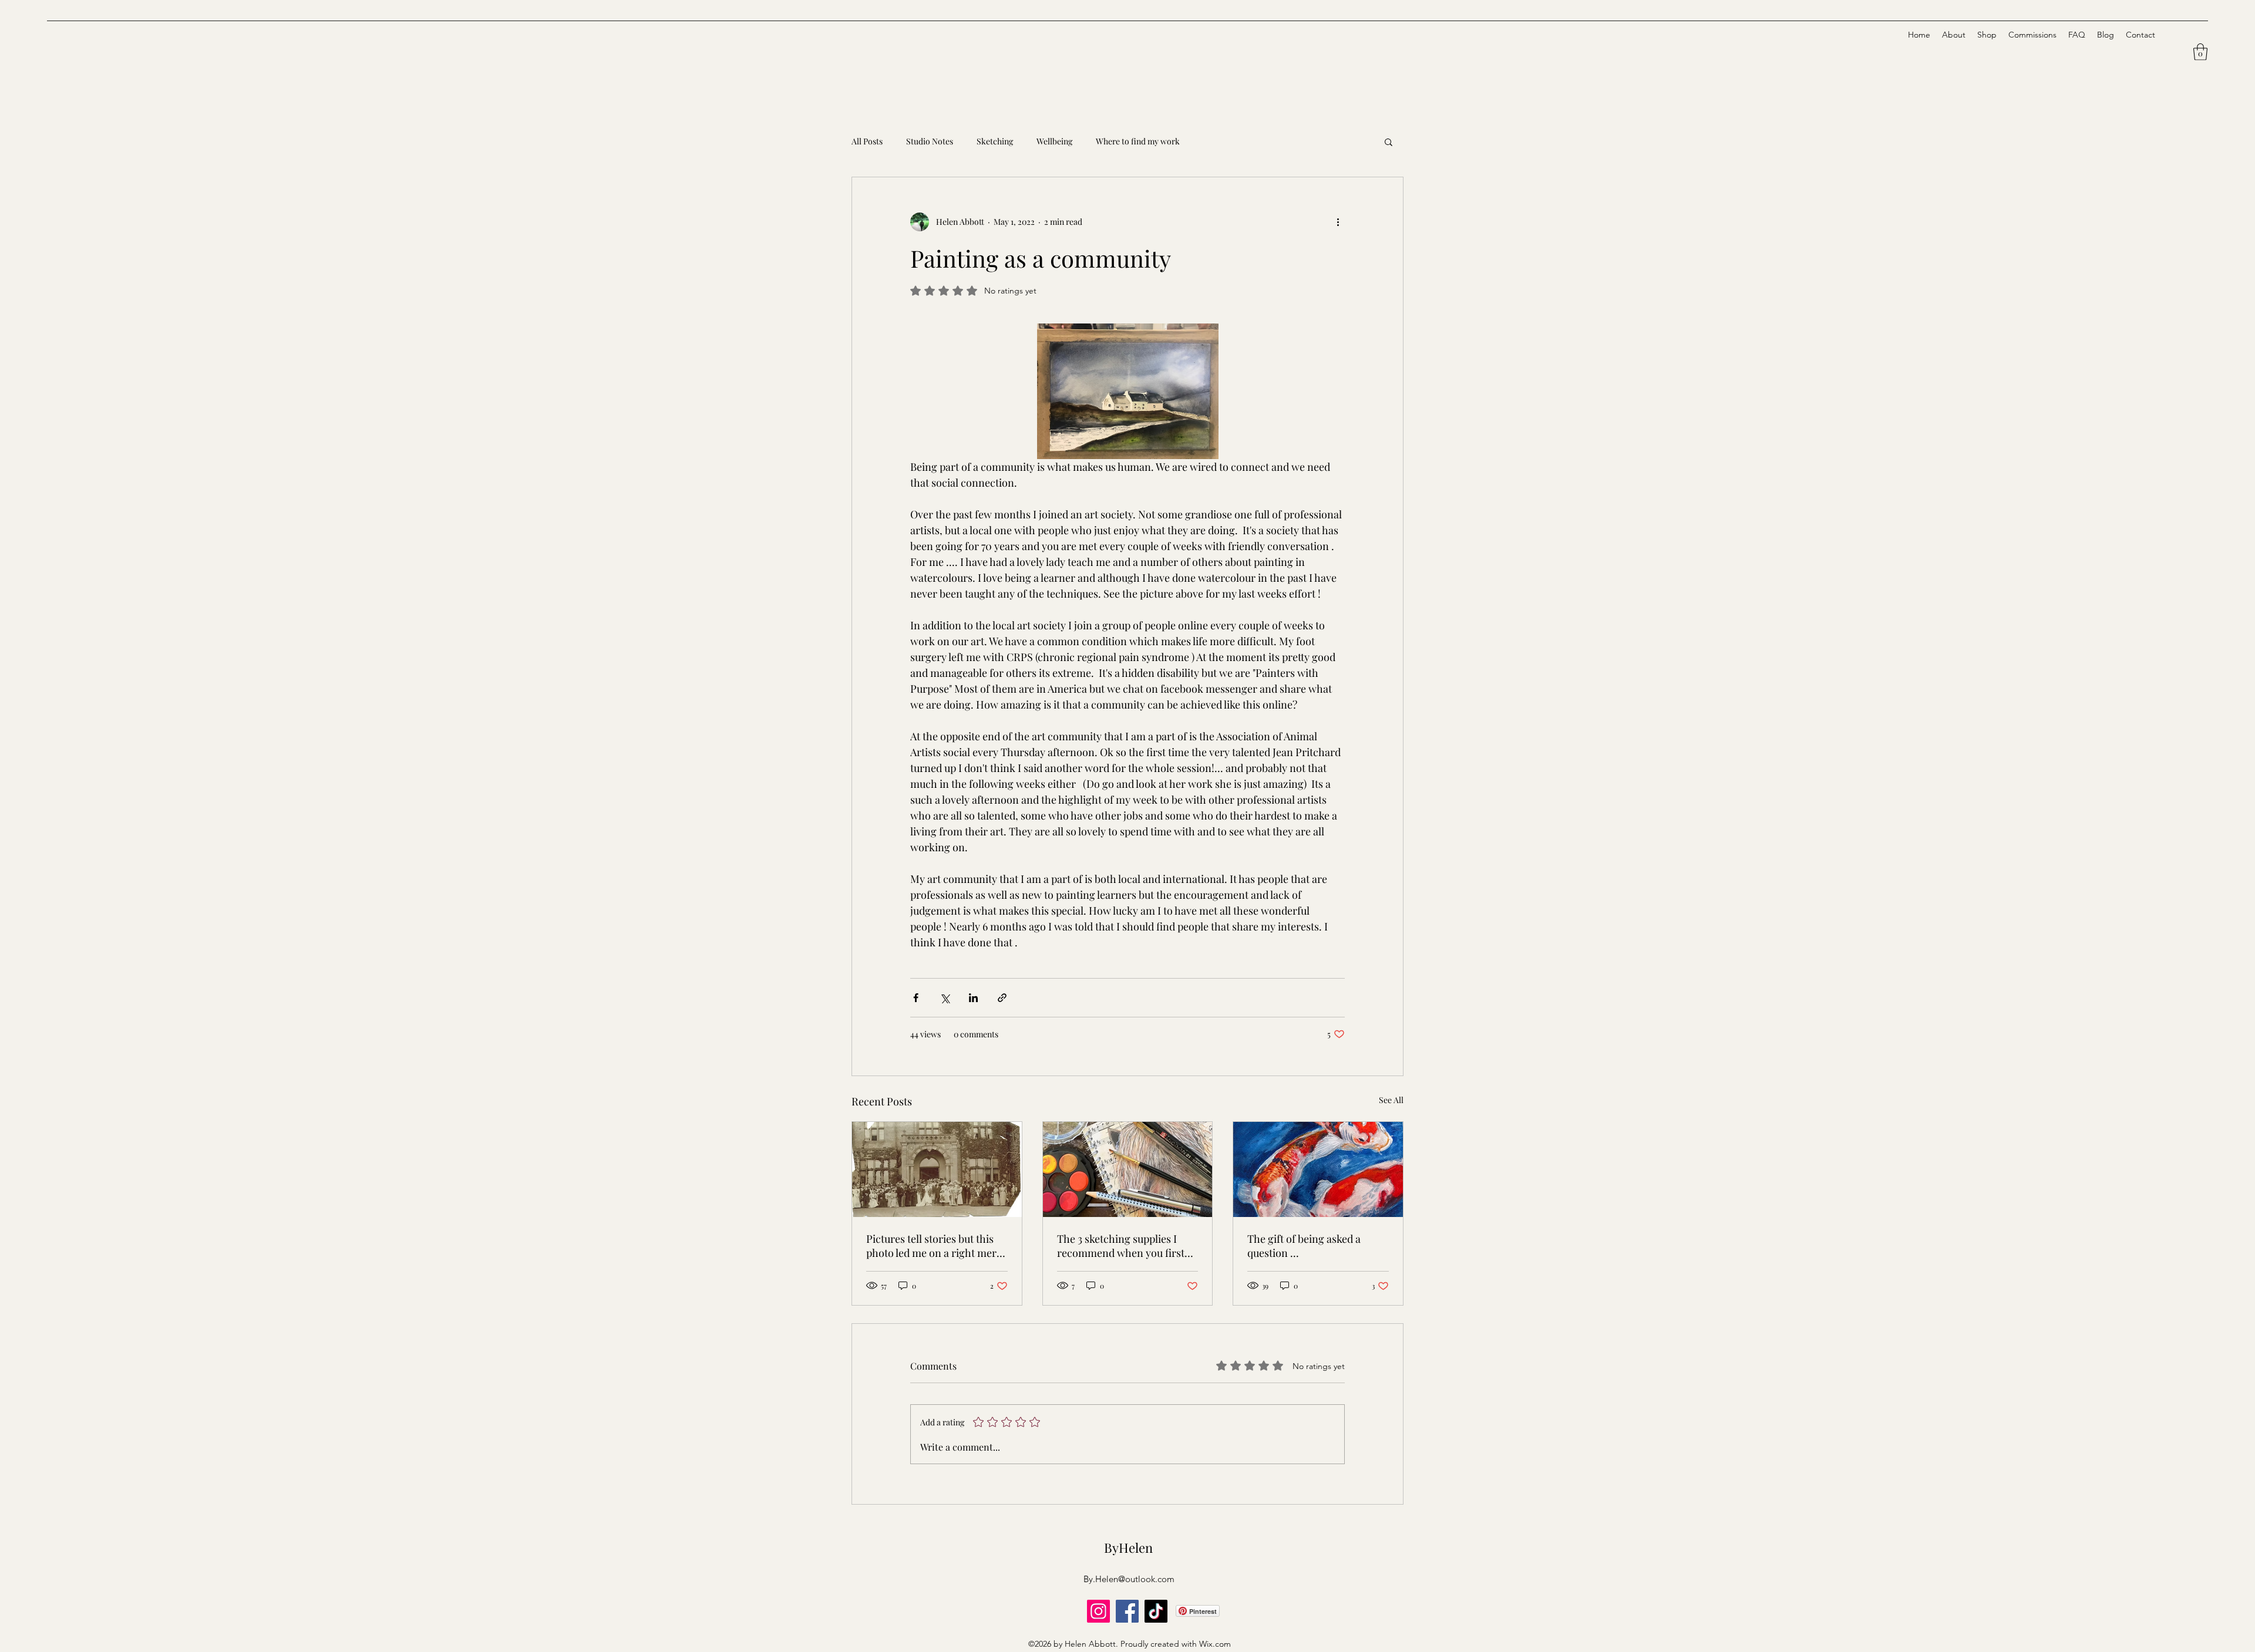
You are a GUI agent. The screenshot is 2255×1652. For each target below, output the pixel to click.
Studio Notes (930, 141)
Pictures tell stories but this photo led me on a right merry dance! (936, 1246)
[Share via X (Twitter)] (945, 998)
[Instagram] (1098, 1611)
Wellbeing (1054, 141)
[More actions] (1338, 222)
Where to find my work (1138, 141)
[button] (2200, 52)
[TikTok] (1156, 1611)
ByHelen (1128, 1548)
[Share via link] (1002, 998)
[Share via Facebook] (916, 998)
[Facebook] (1127, 1611)
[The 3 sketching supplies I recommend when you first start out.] (1128, 1169)
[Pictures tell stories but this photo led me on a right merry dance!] (937, 1169)
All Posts (867, 141)
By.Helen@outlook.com (1129, 1579)
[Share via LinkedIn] (973, 998)
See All (1391, 1100)
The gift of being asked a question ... (1304, 1246)
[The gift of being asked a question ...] (1318, 1169)
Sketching (995, 141)
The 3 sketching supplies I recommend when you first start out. (1121, 1246)
